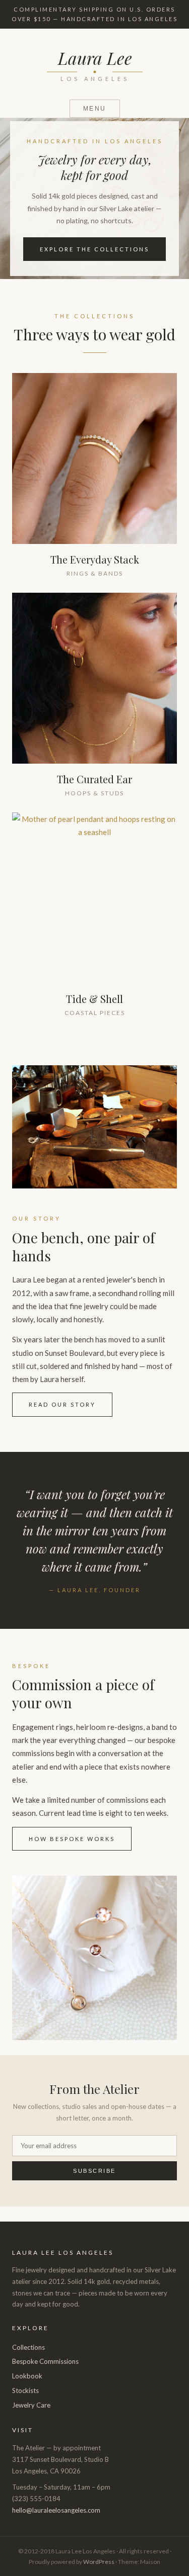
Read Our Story (62, 1404)
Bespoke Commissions (45, 2361)
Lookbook (27, 2376)
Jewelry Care (31, 2405)
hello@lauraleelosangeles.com (56, 2510)
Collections (28, 2347)
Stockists (25, 2390)
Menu (95, 109)
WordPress (99, 2562)
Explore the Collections (94, 249)
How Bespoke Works (72, 1839)
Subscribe (94, 2171)
